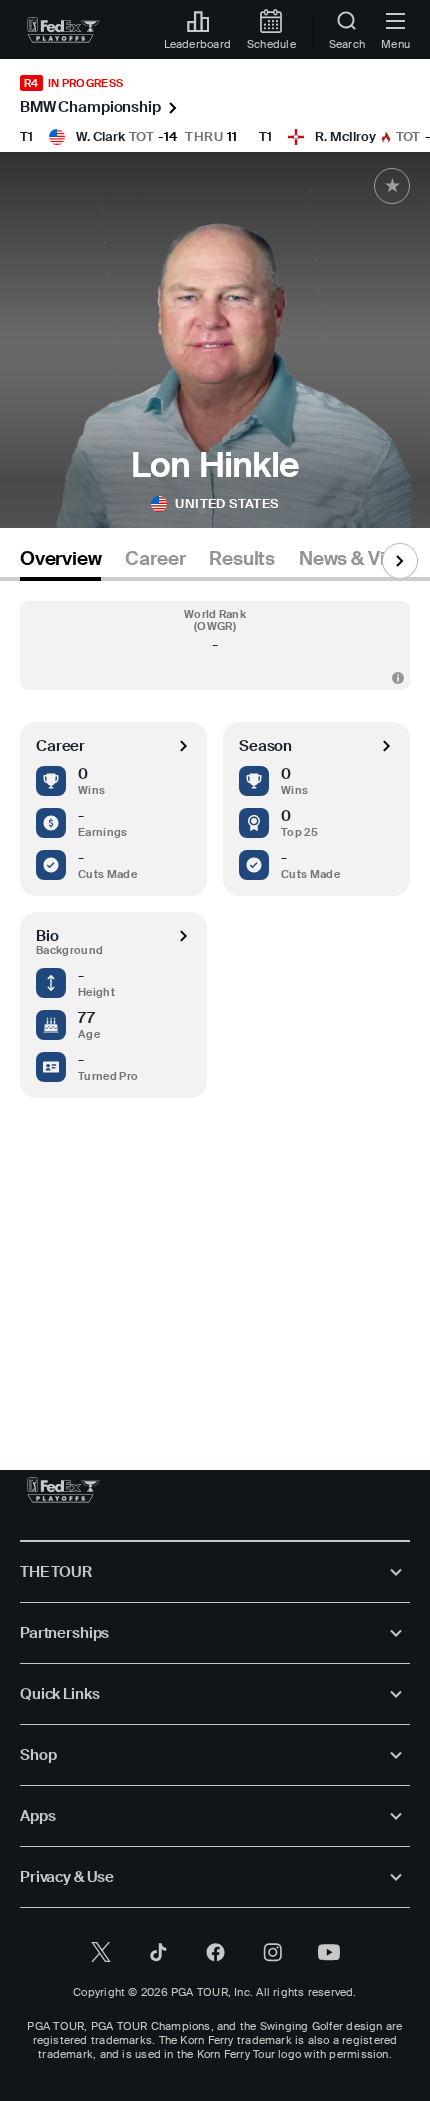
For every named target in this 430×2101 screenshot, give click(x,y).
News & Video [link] (358, 559)
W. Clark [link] (100, 136)
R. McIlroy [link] (345, 136)
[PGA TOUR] (63, 1490)
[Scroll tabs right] (400, 561)
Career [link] (155, 559)
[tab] (60, 562)
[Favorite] (392, 186)
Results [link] (242, 559)
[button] (215, 645)
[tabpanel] (215, 1005)
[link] (63, 30)
